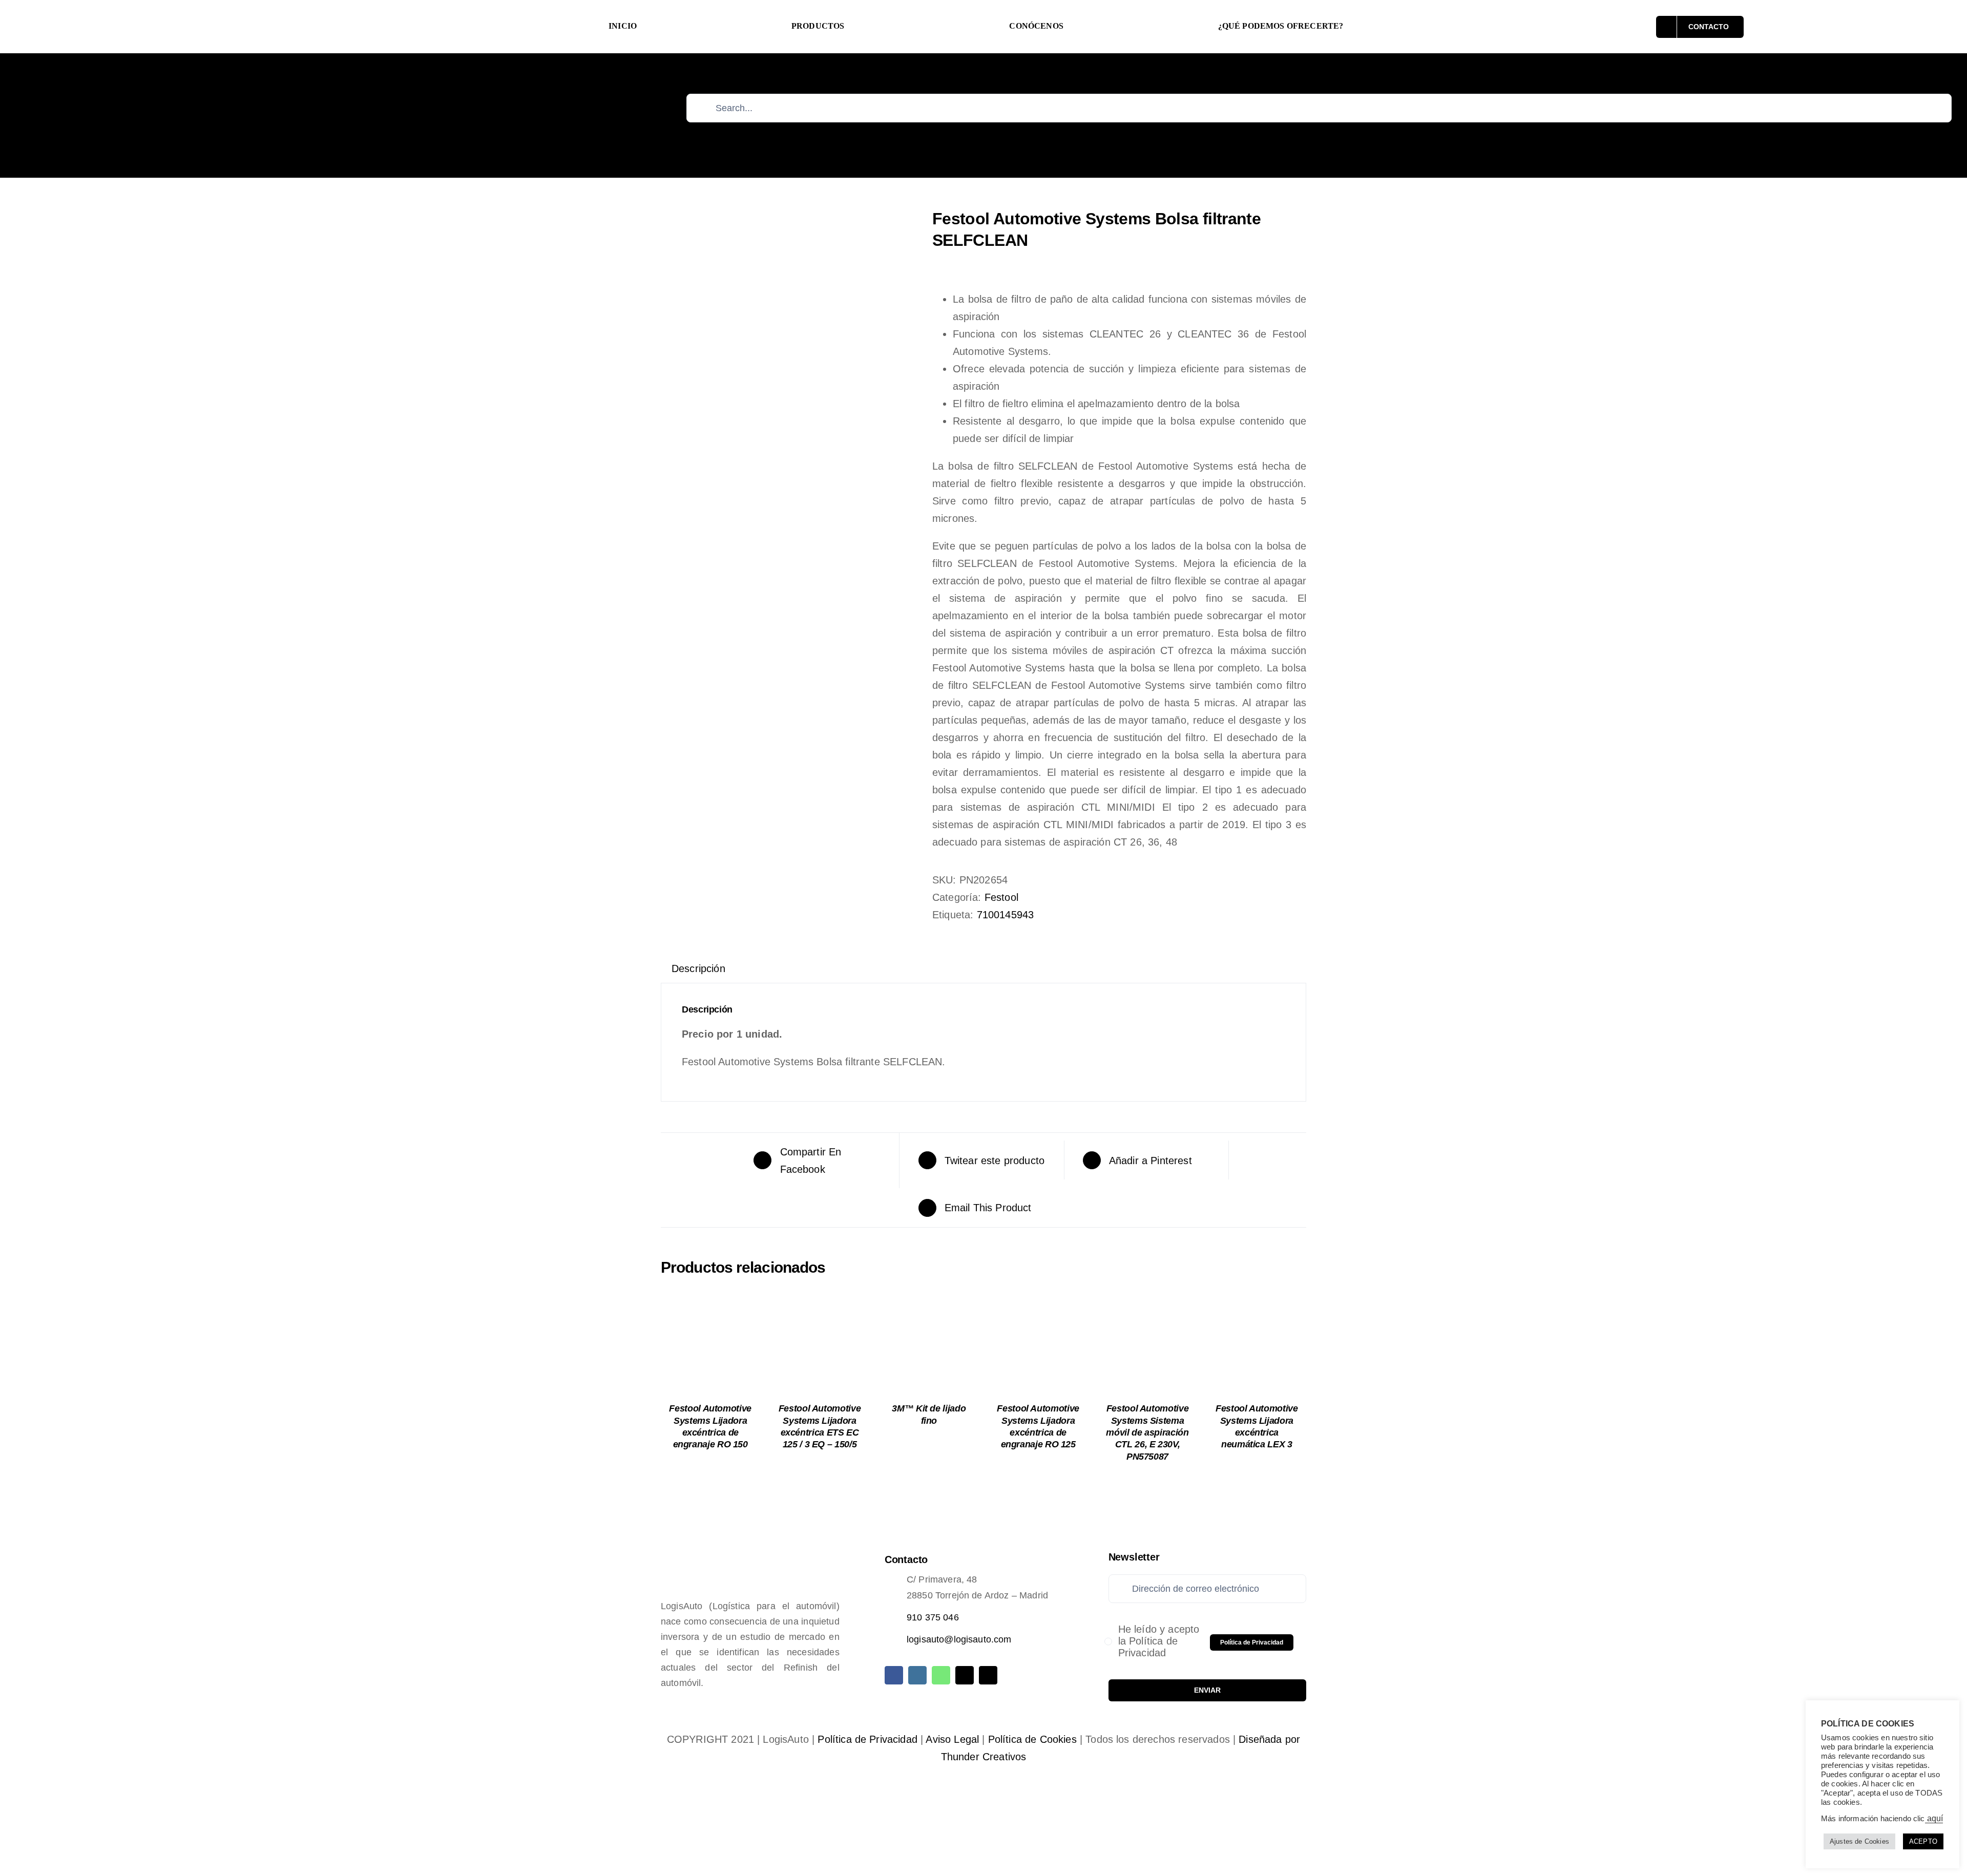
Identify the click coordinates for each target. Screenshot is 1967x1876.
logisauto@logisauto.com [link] (959, 1639)
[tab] (698, 968)
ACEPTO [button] (1923, 1841)
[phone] (988, 1675)
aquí (1934, 1818)
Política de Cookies (1032, 1739)
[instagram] (917, 1675)
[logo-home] (195, 11)
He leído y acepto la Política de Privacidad (1159, 1641)
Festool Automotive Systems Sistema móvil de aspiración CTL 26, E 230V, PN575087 (1147, 1432)
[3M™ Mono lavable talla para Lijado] (789, 336)
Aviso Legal (952, 1739)
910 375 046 (933, 1617)
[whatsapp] (941, 1675)
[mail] (965, 1675)
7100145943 (1006, 915)
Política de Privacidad (867, 1739)
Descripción (698, 968)
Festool (1001, 897)
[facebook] (894, 1675)
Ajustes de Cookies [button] (1859, 1841)
